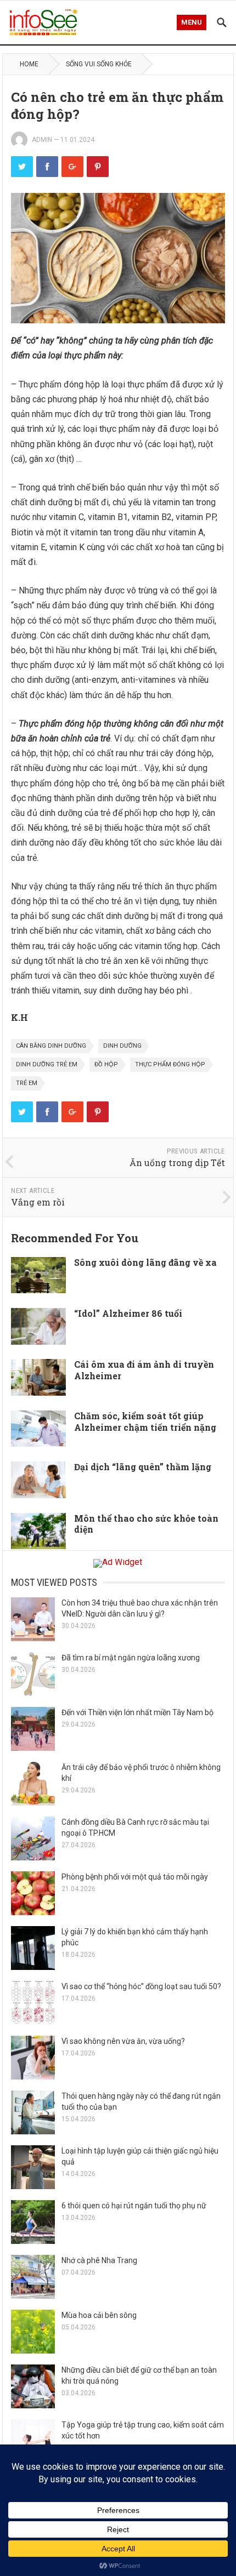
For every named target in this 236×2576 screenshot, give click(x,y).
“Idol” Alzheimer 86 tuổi (128, 1313)
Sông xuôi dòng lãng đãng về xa (145, 1262)
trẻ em (27, 1083)
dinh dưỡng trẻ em (47, 1064)
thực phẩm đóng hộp (170, 1064)
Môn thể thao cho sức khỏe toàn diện (146, 1524)
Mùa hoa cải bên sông (99, 2315)
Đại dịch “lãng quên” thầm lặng (143, 1467)
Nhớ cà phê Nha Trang (99, 2260)
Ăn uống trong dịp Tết (177, 1163)
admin (42, 140)
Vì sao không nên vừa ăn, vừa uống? (123, 2041)
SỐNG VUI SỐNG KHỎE (99, 64)
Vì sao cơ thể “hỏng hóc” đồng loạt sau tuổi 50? (141, 1986)
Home (29, 64)
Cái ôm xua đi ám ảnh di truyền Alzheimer (144, 1370)
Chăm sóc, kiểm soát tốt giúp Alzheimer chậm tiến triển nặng (145, 1421)
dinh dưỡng (122, 1046)
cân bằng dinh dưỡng (51, 1046)
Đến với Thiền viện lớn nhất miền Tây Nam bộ (137, 1712)
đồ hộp (106, 1064)
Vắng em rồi (38, 1202)
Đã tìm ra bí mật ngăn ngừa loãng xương (131, 1658)
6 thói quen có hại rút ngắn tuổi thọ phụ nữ (134, 2206)
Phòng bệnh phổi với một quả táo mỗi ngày (135, 1877)
